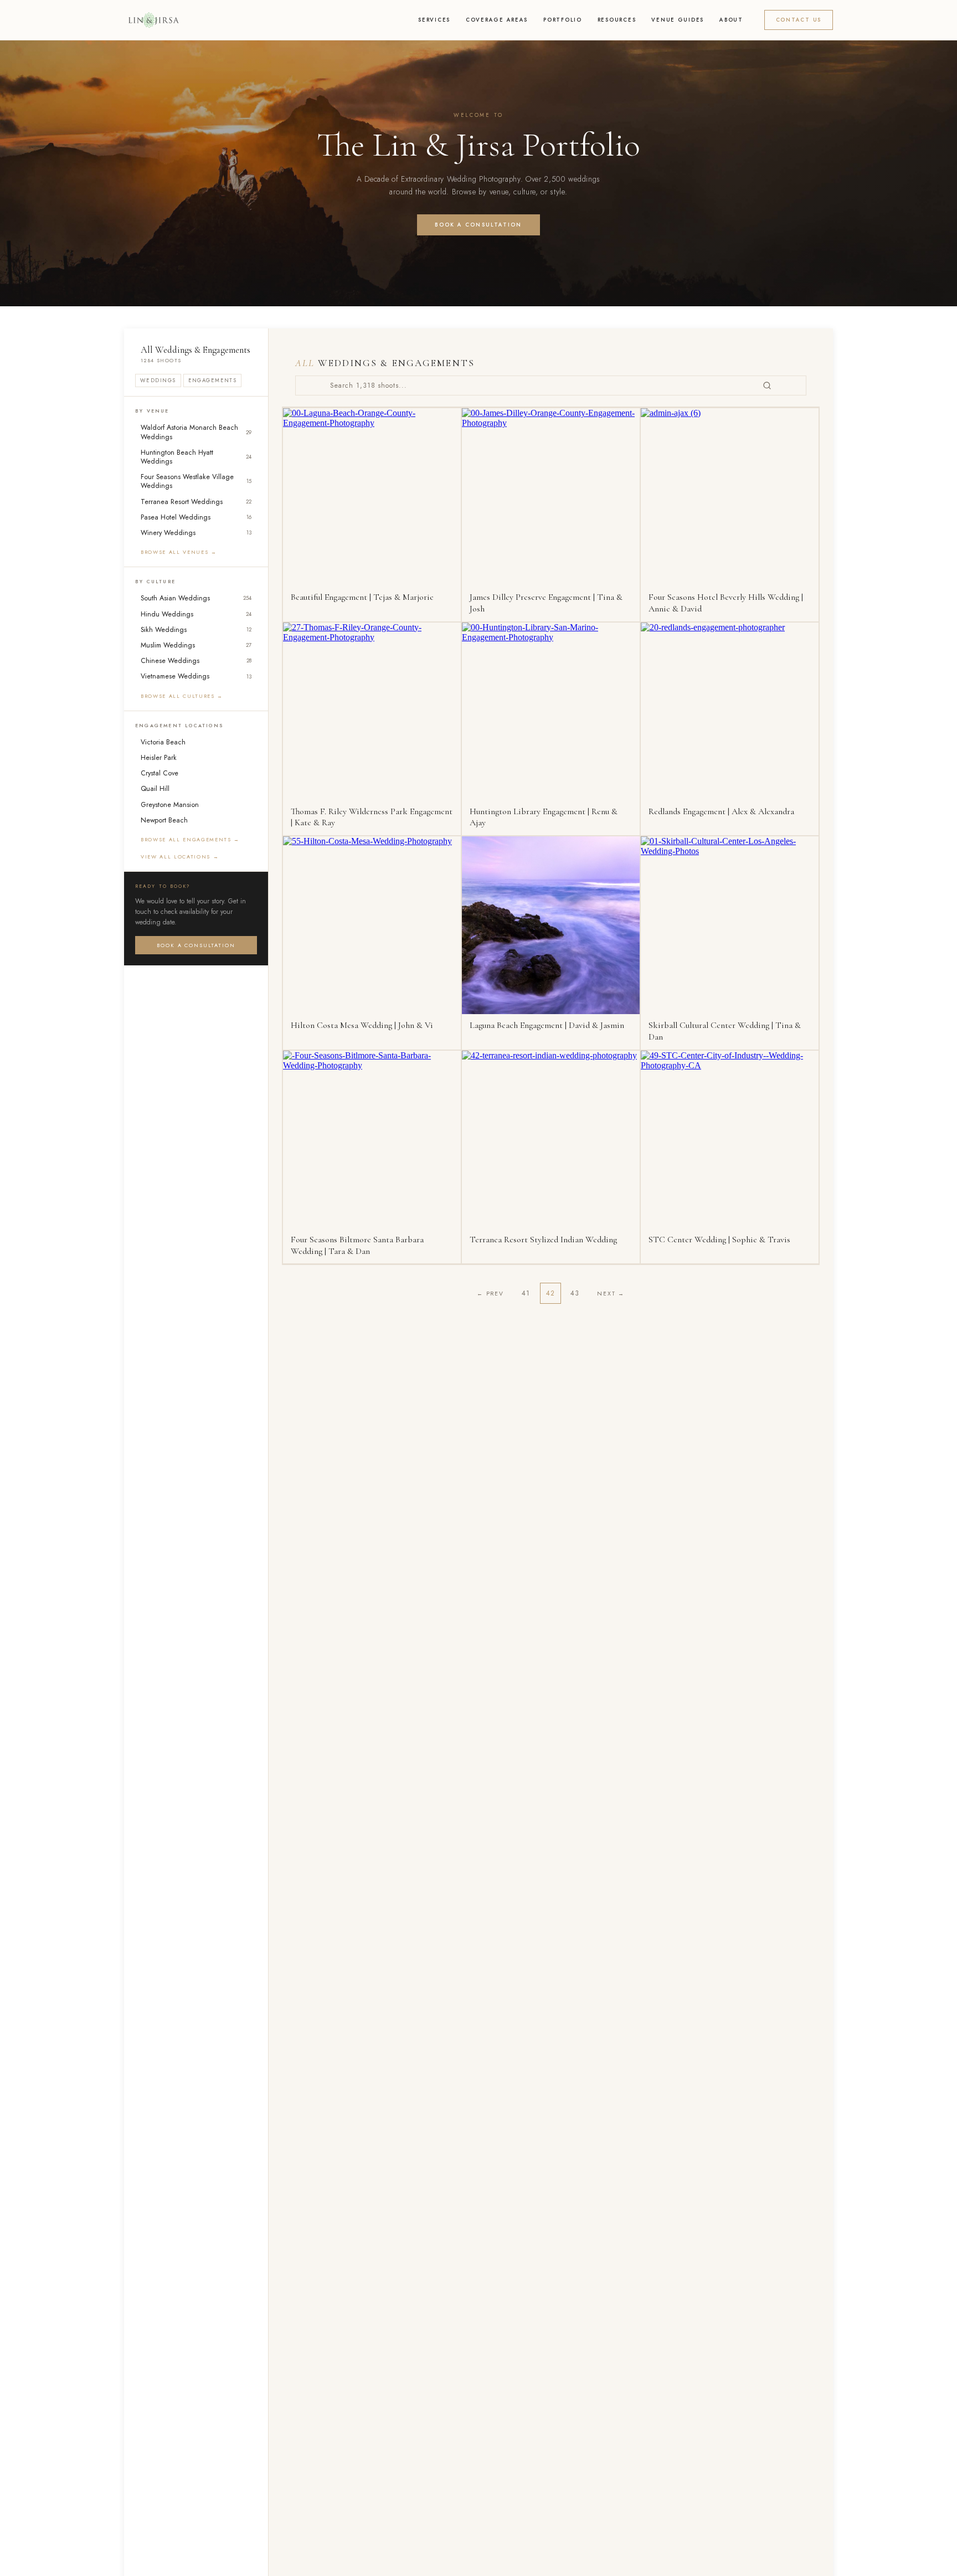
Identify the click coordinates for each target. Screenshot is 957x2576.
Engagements (213, 381)
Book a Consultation (478, 225)
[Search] (767, 385)
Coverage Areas (497, 20)
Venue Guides (678, 20)
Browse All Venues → (179, 552)
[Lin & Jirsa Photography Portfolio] (153, 20)
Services (434, 20)
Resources (617, 20)
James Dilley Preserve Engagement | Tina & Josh (546, 603)
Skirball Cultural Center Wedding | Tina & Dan (725, 1031)
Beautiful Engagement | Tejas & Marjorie (362, 597)
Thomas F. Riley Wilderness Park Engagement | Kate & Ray (372, 817)
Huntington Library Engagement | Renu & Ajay (544, 817)
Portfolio (563, 20)
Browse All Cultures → (182, 695)
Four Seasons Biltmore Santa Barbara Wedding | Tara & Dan (357, 1245)
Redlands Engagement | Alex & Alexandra (721, 811)
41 (526, 1293)
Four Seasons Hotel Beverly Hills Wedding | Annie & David (726, 603)
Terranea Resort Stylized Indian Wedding (543, 1240)
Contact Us (799, 20)
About (731, 20)
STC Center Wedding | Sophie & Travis (719, 1240)
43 (575, 1293)
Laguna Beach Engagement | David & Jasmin (547, 1025)
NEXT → (611, 1294)
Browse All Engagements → (190, 839)
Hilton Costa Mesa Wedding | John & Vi (362, 1025)
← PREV (490, 1294)
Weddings (158, 381)
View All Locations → (180, 857)
